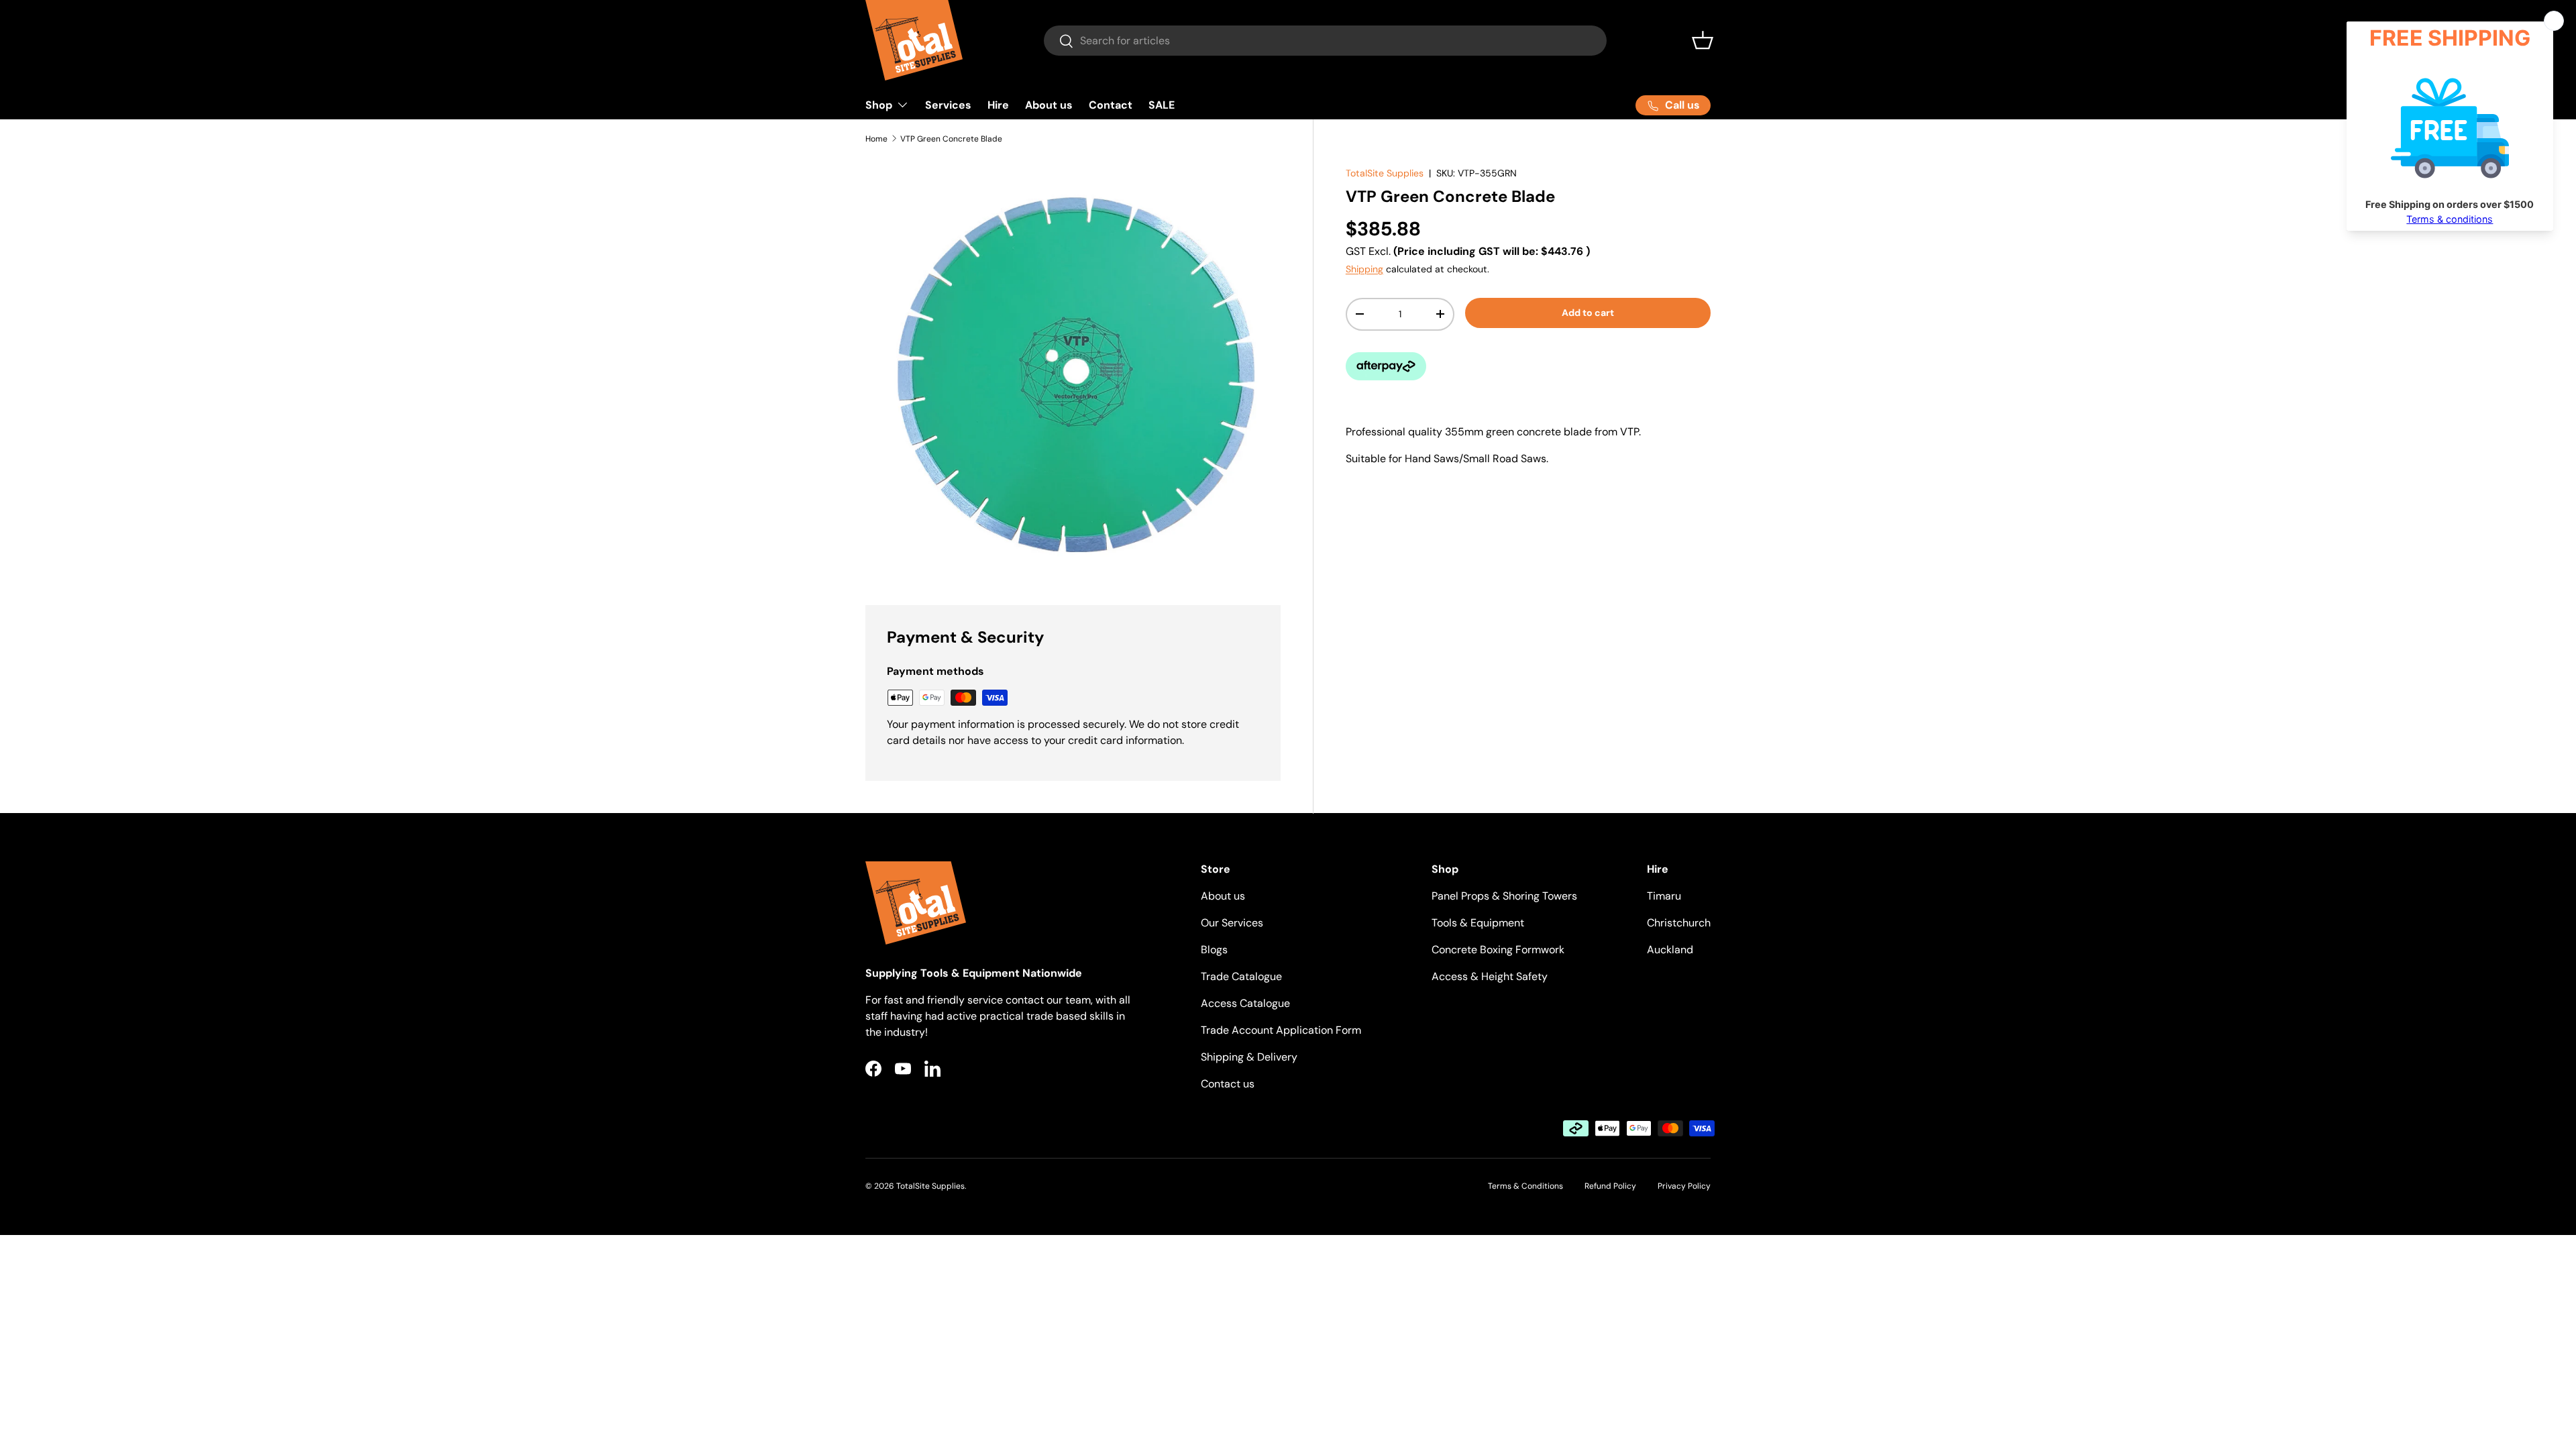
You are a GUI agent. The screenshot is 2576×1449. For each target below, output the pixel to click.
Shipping (1364, 269)
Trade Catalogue (1241, 976)
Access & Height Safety (1490, 976)
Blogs (1214, 950)
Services (948, 105)
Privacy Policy (1684, 1186)
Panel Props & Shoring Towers (1504, 896)
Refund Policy (1610, 1186)
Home (876, 139)
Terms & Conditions (1525, 1186)
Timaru (1664, 896)
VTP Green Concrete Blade (951, 139)
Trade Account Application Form (1281, 1030)
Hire (998, 105)
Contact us (1228, 1084)
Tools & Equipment (1478, 923)
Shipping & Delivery (1249, 1057)
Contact (1111, 105)
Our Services (1232, 923)
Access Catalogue (1245, 1003)
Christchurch (1679, 923)
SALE (1162, 105)
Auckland (1670, 950)
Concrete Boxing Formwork (1498, 950)
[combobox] (1325, 41)
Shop (879, 105)
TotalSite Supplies (1385, 173)
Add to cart (1588, 313)
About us (1049, 105)
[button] (1703, 40)
